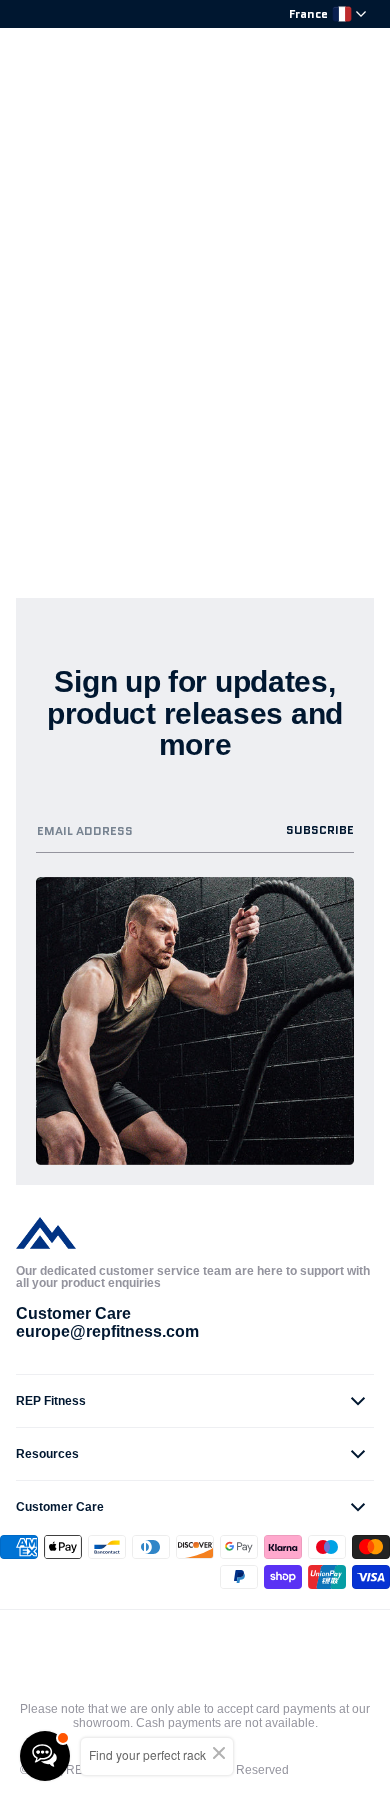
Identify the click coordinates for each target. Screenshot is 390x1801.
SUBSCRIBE (320, 829)
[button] (195, 1401)
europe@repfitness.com (107, 1331)
